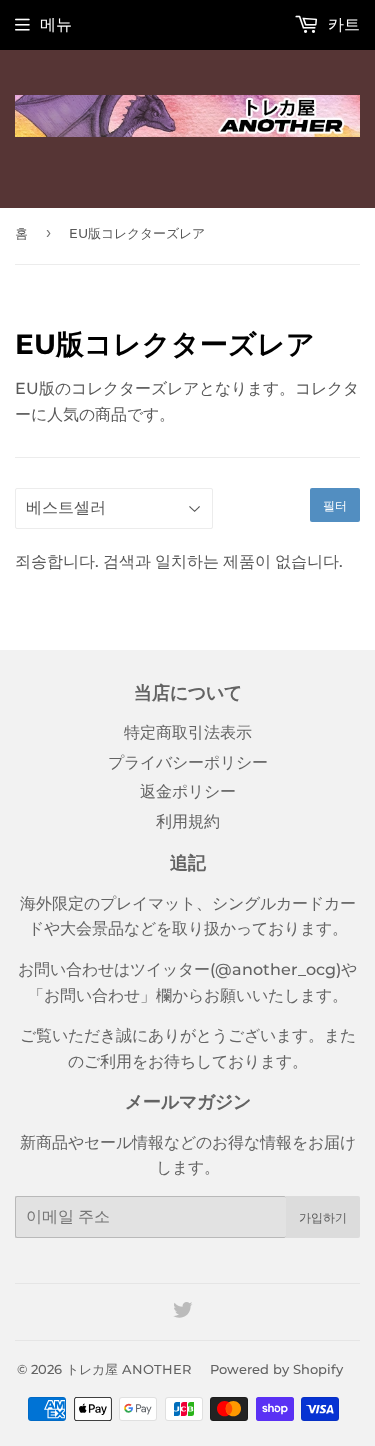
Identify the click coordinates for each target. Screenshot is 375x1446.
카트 (342, 24)
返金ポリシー (188, 791)
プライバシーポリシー (188, 762)
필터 (335, 505)
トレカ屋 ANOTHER (128, 1369)
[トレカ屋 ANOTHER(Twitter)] (183, 1312)
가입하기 (323, 1217)
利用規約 (188, 821)
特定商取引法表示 (188, 732)
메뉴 (56, 24)
